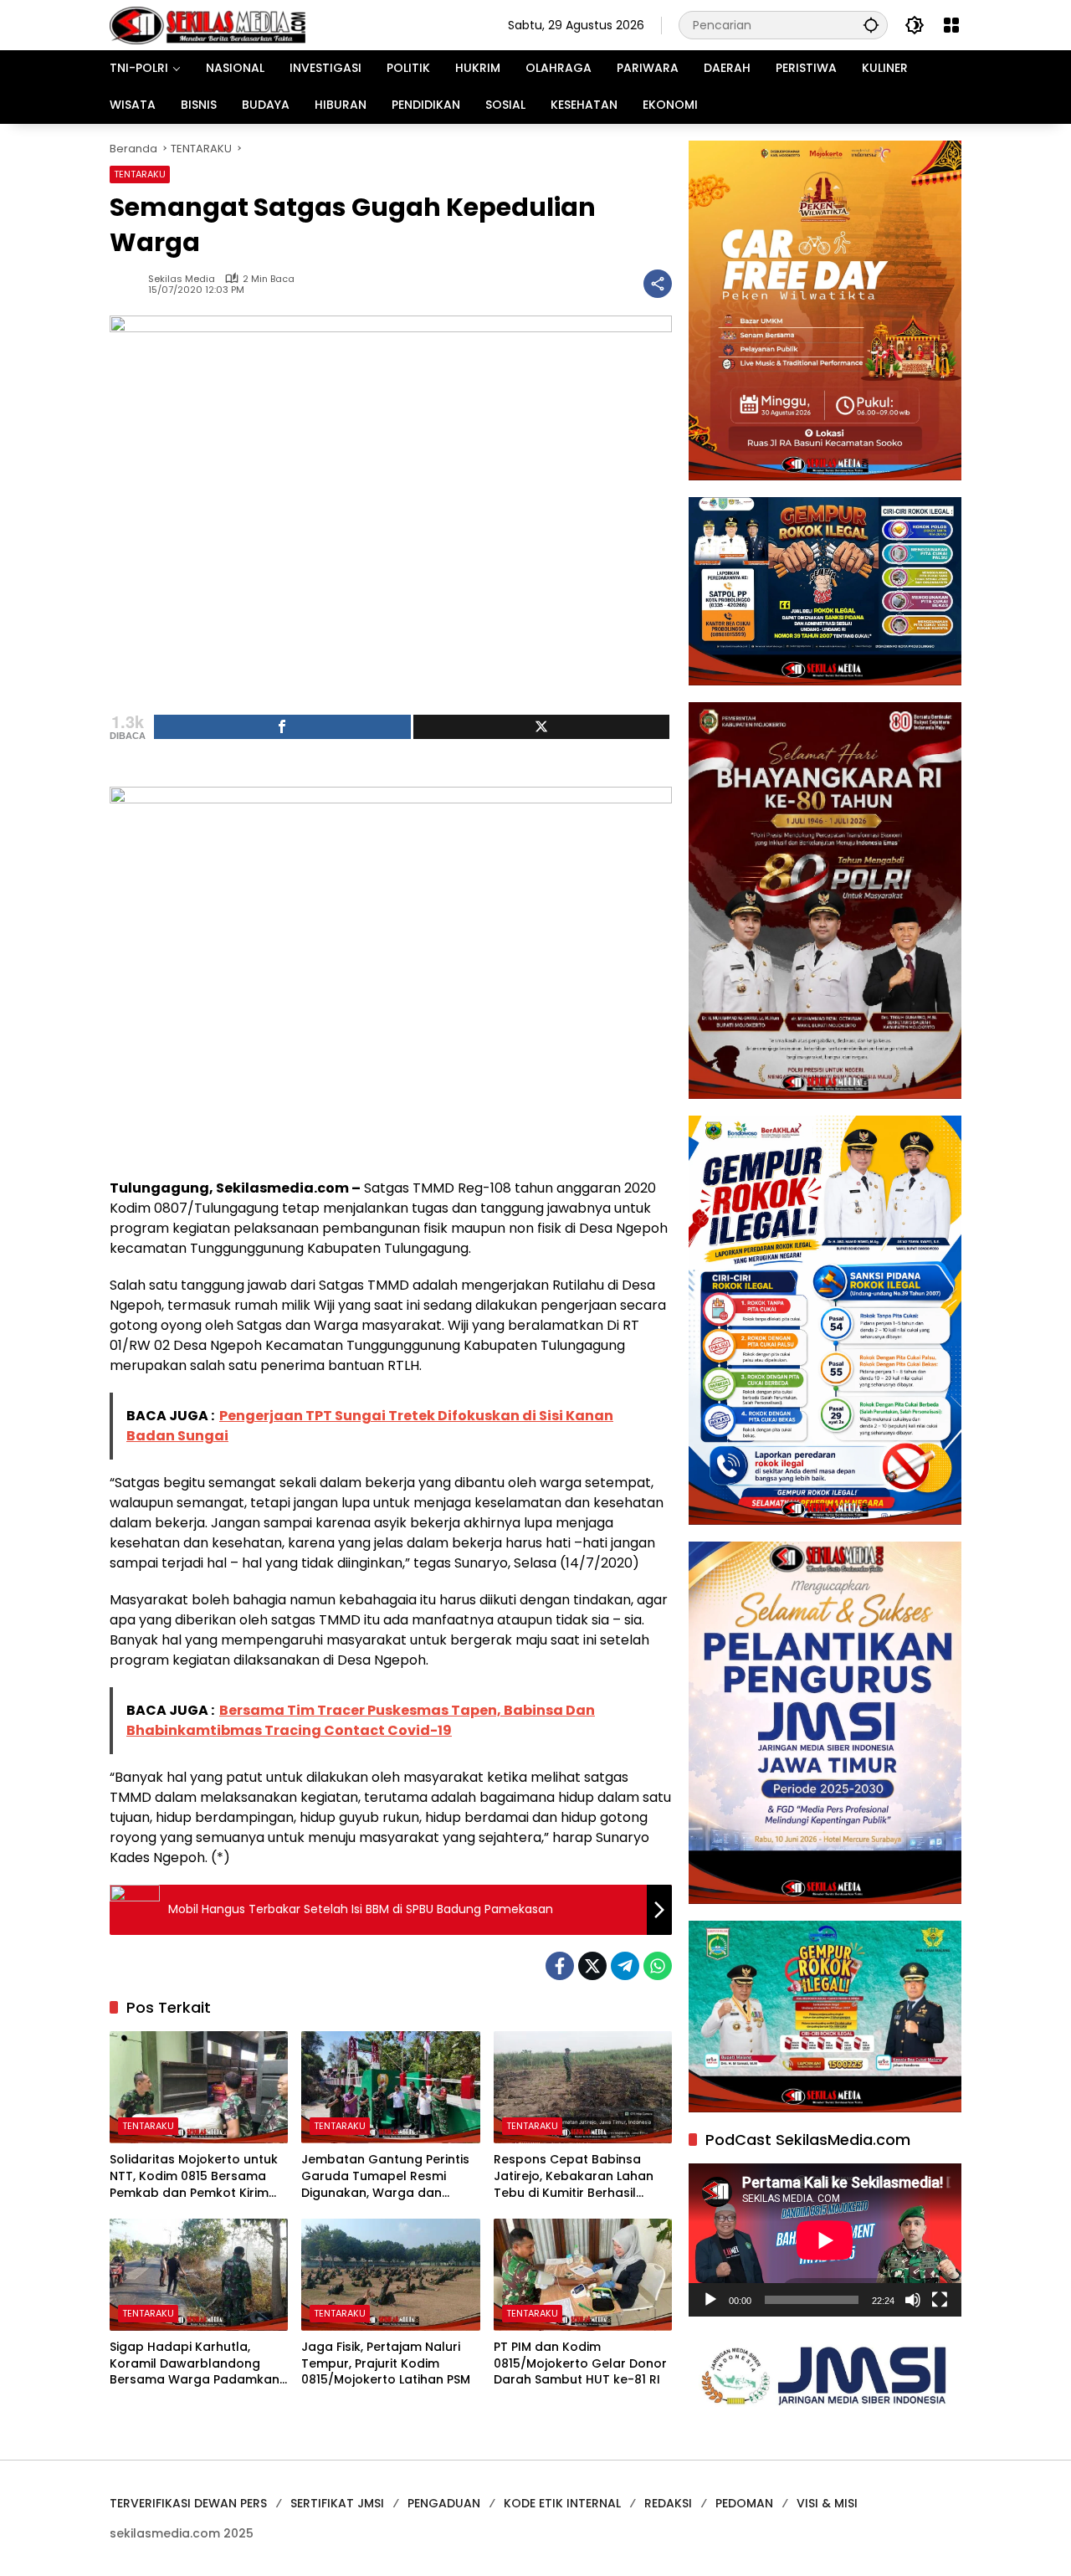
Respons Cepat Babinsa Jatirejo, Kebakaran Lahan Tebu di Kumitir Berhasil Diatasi (574, 2176)
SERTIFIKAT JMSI (337, 2503)
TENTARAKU (140, 174)
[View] (542, 727)
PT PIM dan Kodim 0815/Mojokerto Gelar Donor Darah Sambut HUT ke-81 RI (580, 2363)
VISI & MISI (827, 2503)
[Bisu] (913, 2300)
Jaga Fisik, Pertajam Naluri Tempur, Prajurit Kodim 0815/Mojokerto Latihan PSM (386, 2363)
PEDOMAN (744, 2503)
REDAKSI (668, 2503)
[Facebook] (560, 1966)
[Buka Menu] (951, 25)
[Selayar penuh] (940, 2300)
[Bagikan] (658, 284)
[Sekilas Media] (208, 24)
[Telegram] (625, 1966)
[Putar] (710, 2300)
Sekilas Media (182, 279)
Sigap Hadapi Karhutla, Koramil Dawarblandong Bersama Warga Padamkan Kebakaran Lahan (195, 2364)
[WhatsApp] (658, 1966)
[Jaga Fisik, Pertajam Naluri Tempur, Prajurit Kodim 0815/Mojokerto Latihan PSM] (390, 2275)
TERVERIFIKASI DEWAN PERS (188, 2503)
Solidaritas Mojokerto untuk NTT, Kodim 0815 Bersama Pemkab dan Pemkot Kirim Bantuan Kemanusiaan (194, 2176)
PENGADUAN (444, 2503)
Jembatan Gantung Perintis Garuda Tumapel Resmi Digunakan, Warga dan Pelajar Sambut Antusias (385, 2176)
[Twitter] (592, 1966)
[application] (825, 2240)
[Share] (282, 727)
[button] (871, 25)
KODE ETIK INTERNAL (562, 2503)
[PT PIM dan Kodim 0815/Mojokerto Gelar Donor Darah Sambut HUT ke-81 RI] (583, 2275)
